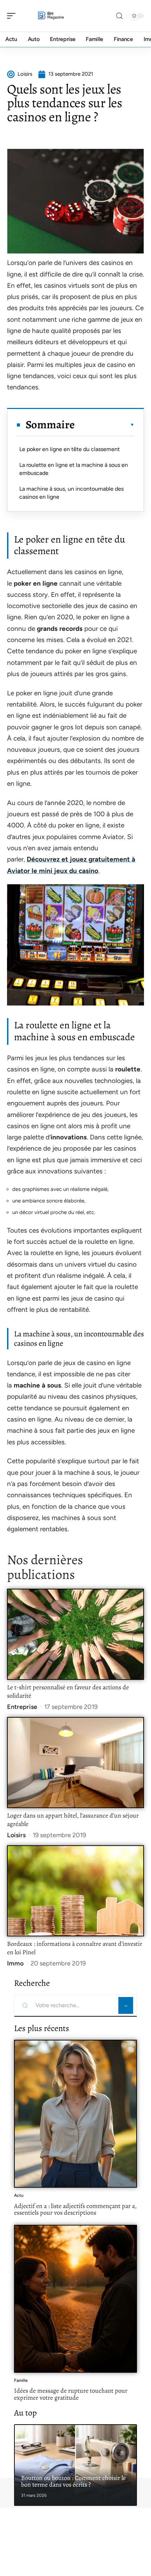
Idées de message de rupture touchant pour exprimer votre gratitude (71, 2394)
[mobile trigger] (13, 16)
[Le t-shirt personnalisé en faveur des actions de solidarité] (75, 1634)
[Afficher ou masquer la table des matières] (105, 425)
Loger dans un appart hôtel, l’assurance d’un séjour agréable (73, 1820)
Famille (21, 2380)
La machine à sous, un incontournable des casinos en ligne (71, 493)
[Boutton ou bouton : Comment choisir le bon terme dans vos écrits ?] (75, 2465)
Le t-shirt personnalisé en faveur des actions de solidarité (68, 1691)
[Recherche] (119, 16)
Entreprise (22, 1707)
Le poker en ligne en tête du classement (70, 449)
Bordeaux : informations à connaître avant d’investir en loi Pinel (75, 1948)
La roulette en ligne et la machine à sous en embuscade (74, 469)
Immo (15, 1963)
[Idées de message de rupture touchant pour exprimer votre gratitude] (75, 2299)
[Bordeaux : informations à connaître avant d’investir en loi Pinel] (75, 1891)
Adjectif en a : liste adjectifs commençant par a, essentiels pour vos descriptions (75, 2209)
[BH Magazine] (51, 16)
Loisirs (16, 1835)
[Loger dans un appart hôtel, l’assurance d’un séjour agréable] (75, 1762)
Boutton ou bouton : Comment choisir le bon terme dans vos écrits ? (73, 2481)
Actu (19, 2195)
